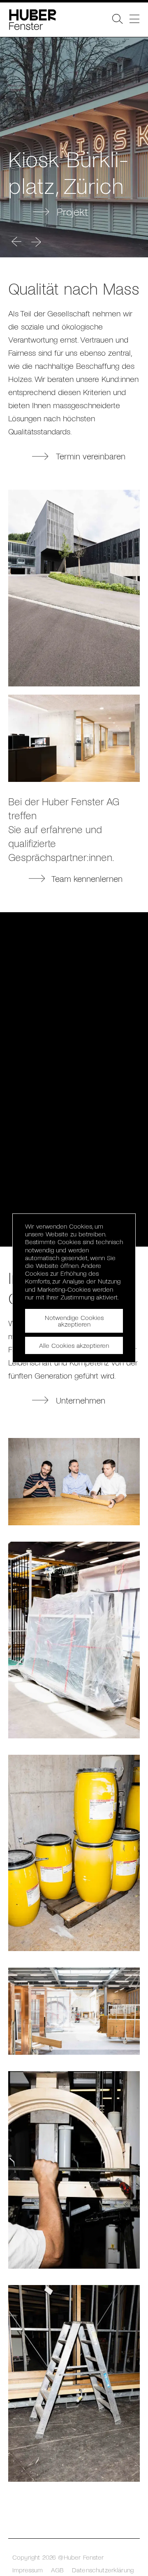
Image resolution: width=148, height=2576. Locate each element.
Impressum (28, 2570)
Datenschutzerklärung (103, 2570)
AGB (57, 2570)
